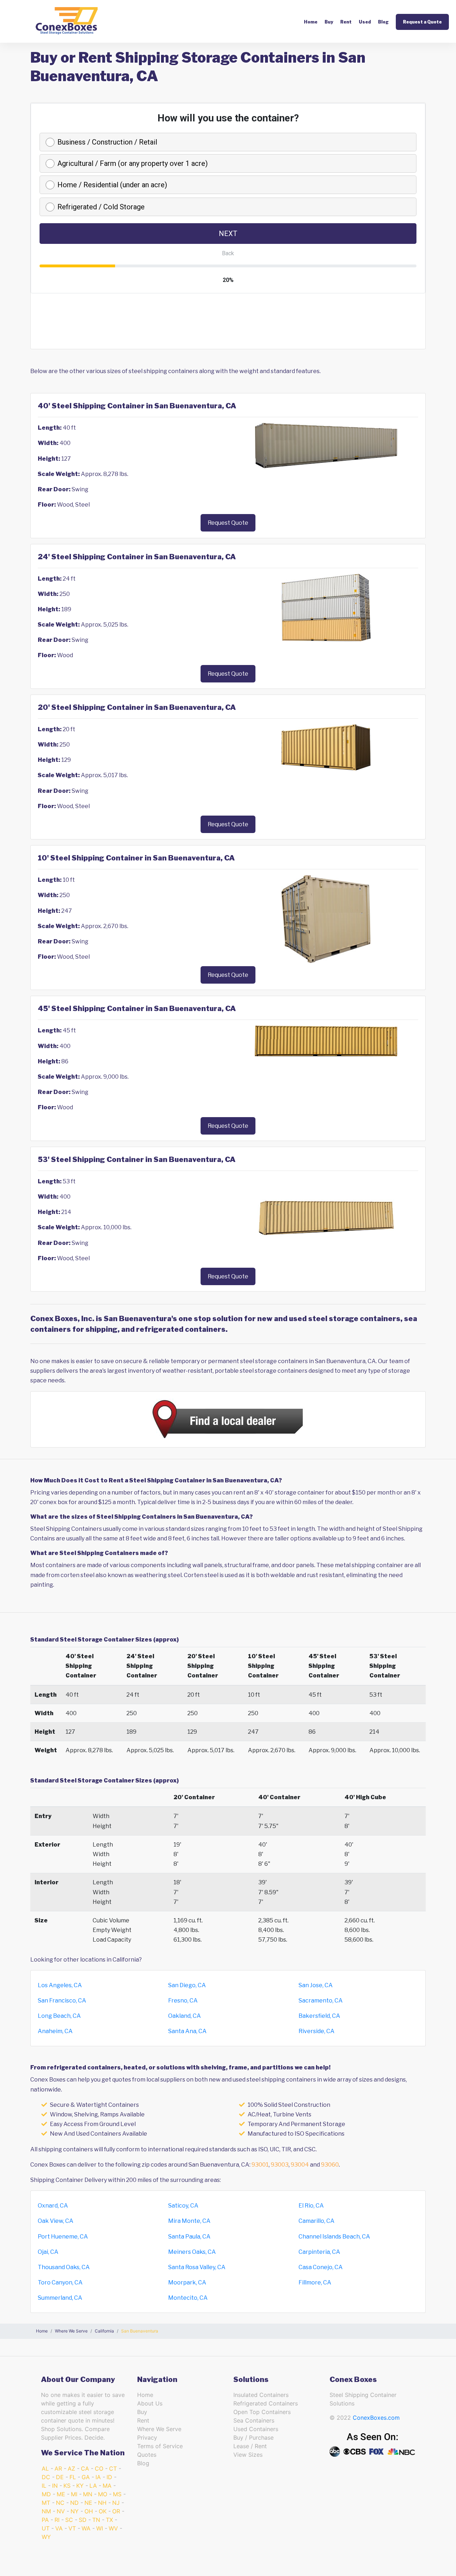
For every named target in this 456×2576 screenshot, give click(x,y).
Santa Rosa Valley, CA (197, 2267)
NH (102, 2503)
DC (46, 2477)
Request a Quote (422, 22)
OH (89, 2511)
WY (46, 2537)
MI (74, 2494)
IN (55, 2486)
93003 (280, 2165)
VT (72, 2528)
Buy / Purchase (253, 2438)
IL (44, 2486)
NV (61, 2511)
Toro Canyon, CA (60, 2282)
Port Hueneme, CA (63, 2237)
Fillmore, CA (315, 2282)
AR (58, 2468)
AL (45, 2468)
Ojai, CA (48, 2252)
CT (113, 2468)
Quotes (147, 2455)
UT (46, 2528)
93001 (260, 2165)
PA (45, 2520)
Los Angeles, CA (60, 1985)
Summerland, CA (60, 2298)
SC (69, 2520)
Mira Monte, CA (189, 2221)
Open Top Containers (262, 2412)
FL (73, 2477)
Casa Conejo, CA (321, 2267)
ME (61, 2494)
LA (93, 2486)
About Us (150, 2403)
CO (99, 2468)
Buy (329, 22)
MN (88, 2494)
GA (86, 2477)
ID (109, 2477)
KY (80, 2486)
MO (103, 2494)
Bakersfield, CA (319, 2016)
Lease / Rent (250, 2446)
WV (113, 2528)
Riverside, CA (317, 2031)
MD (46, 2494)
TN (96, 2520)
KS (67, 2486)
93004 (300, 2165)
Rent (346, 22)
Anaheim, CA (55, 2031)
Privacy (147, 2438)
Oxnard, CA (53, 2206)
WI (100, 2528)
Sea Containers (254, 2420)
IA (98, 2477)
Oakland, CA (185, 2016)
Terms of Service (160, 2446)
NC (60, 2503)
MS (117, 2494)
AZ (71, 2468)
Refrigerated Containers (266, 2403)
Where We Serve (159, 2429)
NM (46, 2511)
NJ (116, 2503)
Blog (383, 22)
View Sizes (248, 2455)
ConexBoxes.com (376, 2418)
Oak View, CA (56, 2221)
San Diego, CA (187, 1985)
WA (86, 2528)
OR (116, 2511)
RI (57, 2520)
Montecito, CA (188, 2298)
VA (59, 2528)
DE (60, 2477)
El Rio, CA (311, 2206)
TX (109, 2520)
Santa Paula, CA (189, 2237)
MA (107, 2486)
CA (85, 2468)
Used (365, 22)
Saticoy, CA (183, 2206)
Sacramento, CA (321, 2001)
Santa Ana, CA (187, 2031)
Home (311, 22)
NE (88, 2503)
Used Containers (256, 2429)
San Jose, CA (316, 1985)
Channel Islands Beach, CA (334, 2237)
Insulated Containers (261, 2395)
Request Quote (228, 523)
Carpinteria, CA (319, 2252)
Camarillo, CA (317, 2221)
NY (75, 2511)
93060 (330, 2165)
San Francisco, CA (62, 2001)
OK (103, 2511)
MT (46, 2503)
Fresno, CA (183, 2001)
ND (74, 2503)
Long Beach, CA (59, 2016)
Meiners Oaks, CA (192, 2252)
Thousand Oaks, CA (64, 2267)
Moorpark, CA (187, 2282)
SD (83, 2520)
